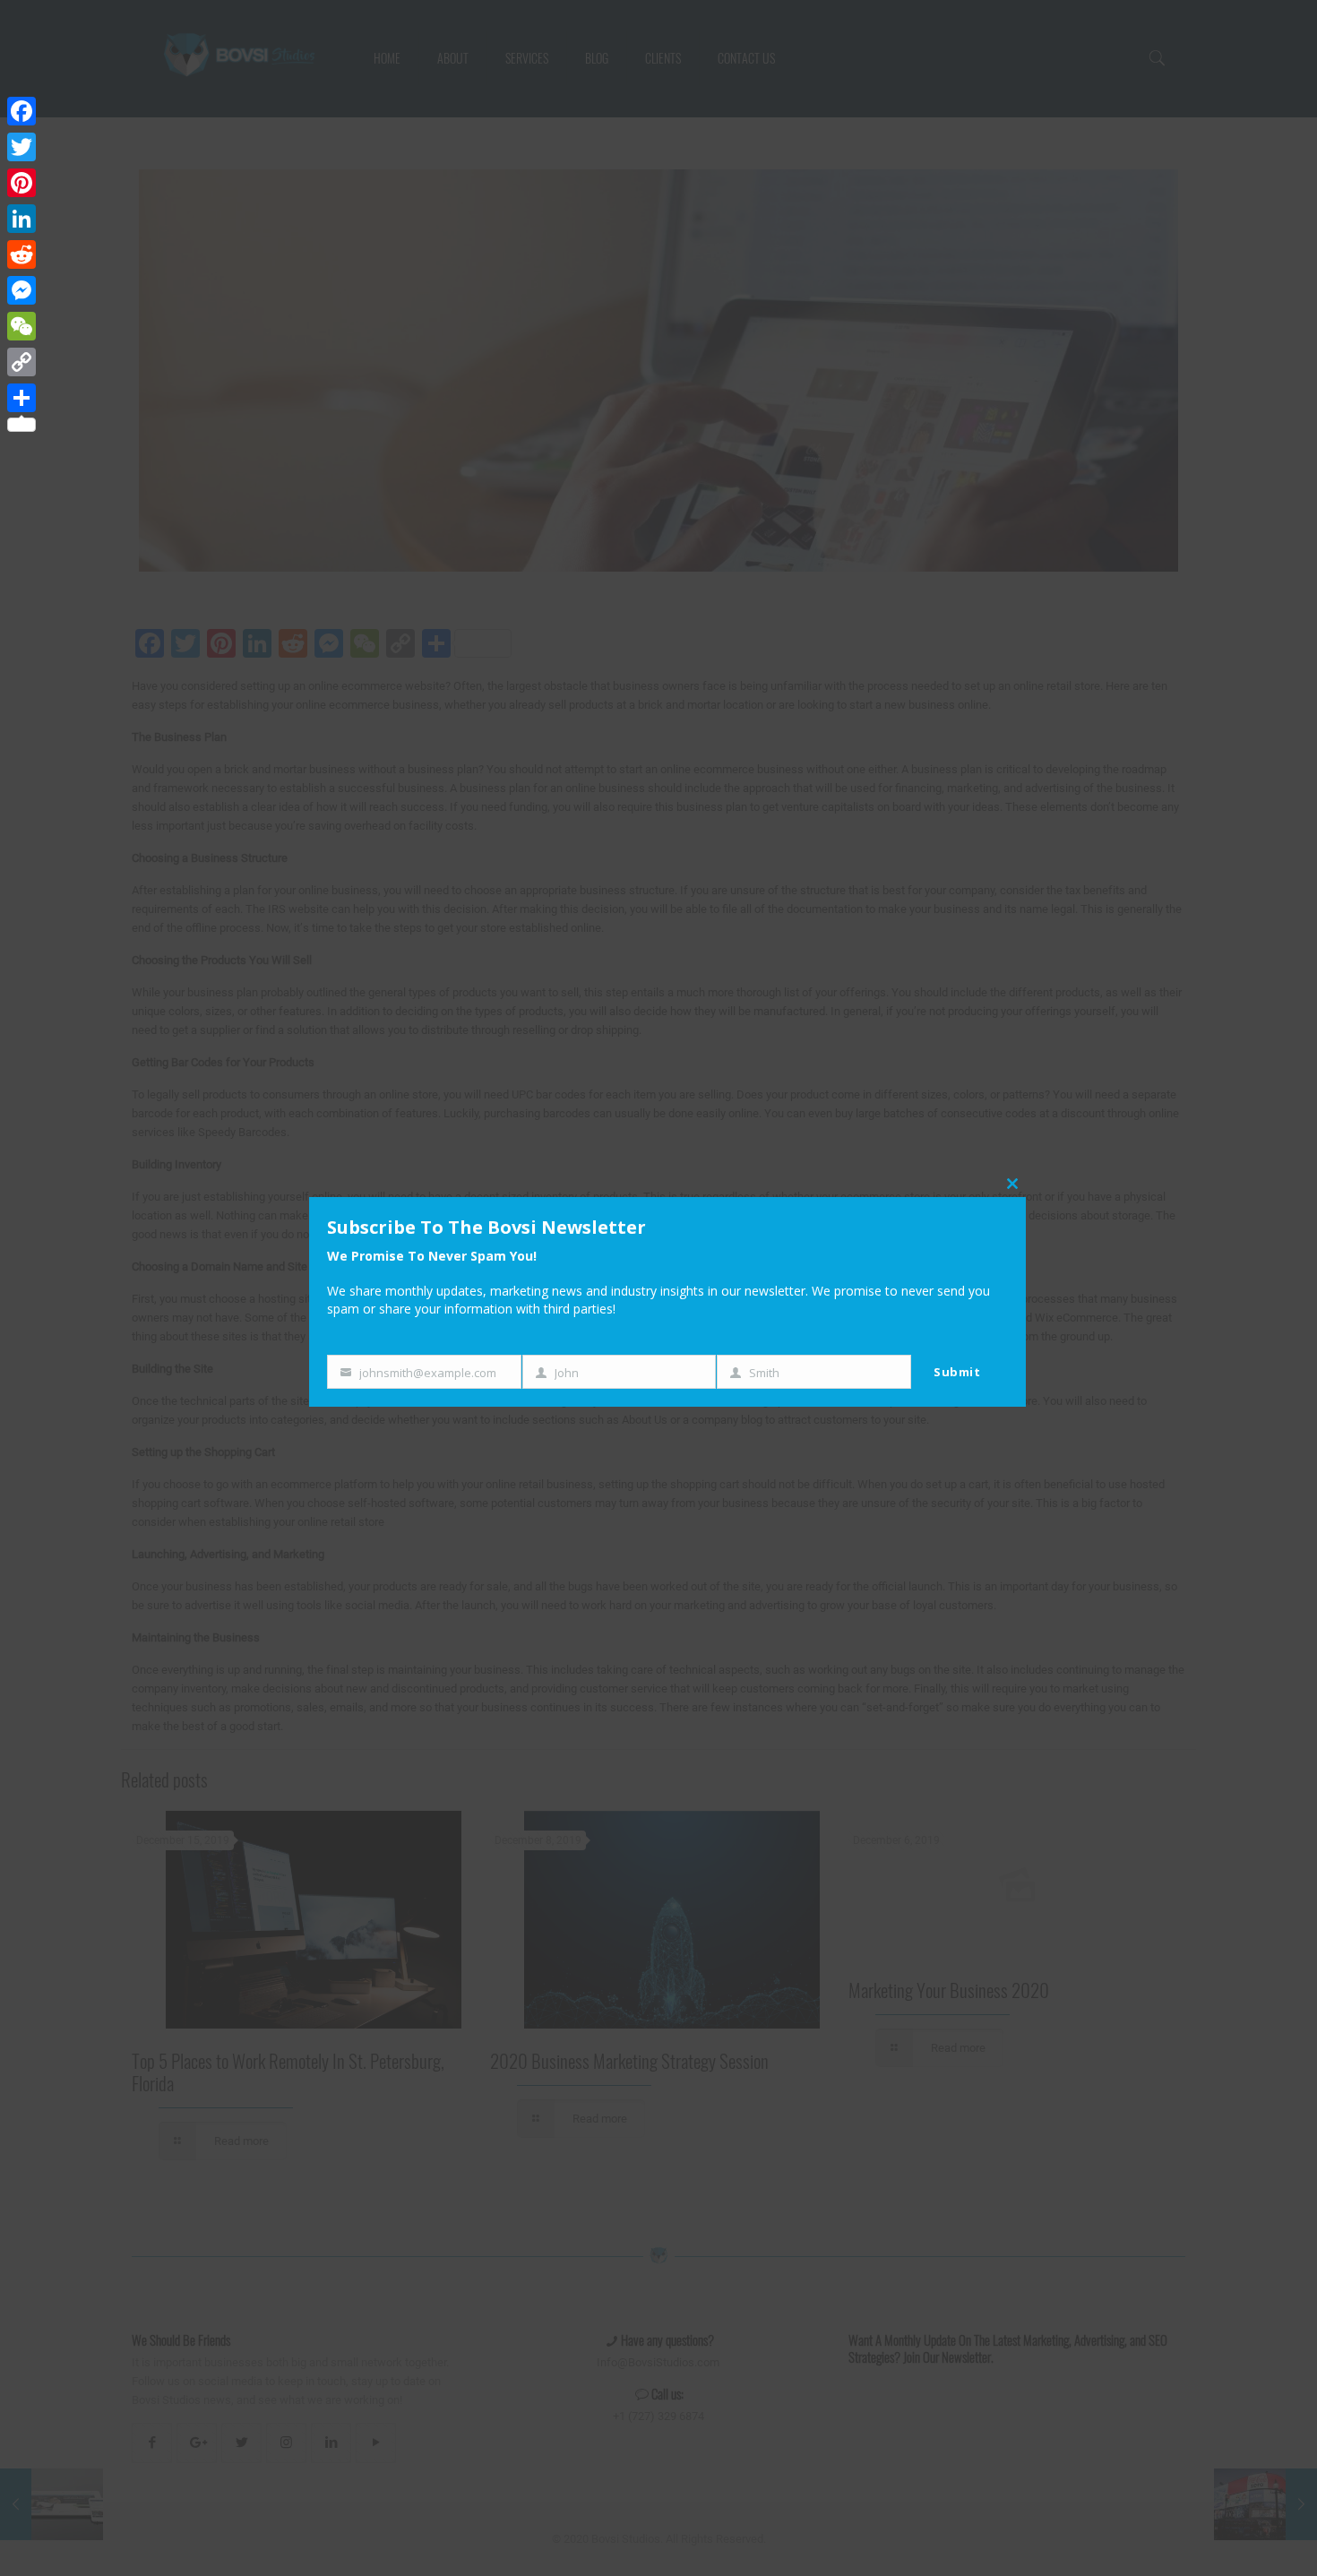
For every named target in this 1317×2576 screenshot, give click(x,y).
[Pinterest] (22, 183)
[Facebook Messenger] (22, 290)
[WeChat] (22, 326)
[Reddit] (22, 254)
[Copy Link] (22, 362)
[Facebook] (22, 111)
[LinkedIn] (22, 219)
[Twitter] (22, 147)
